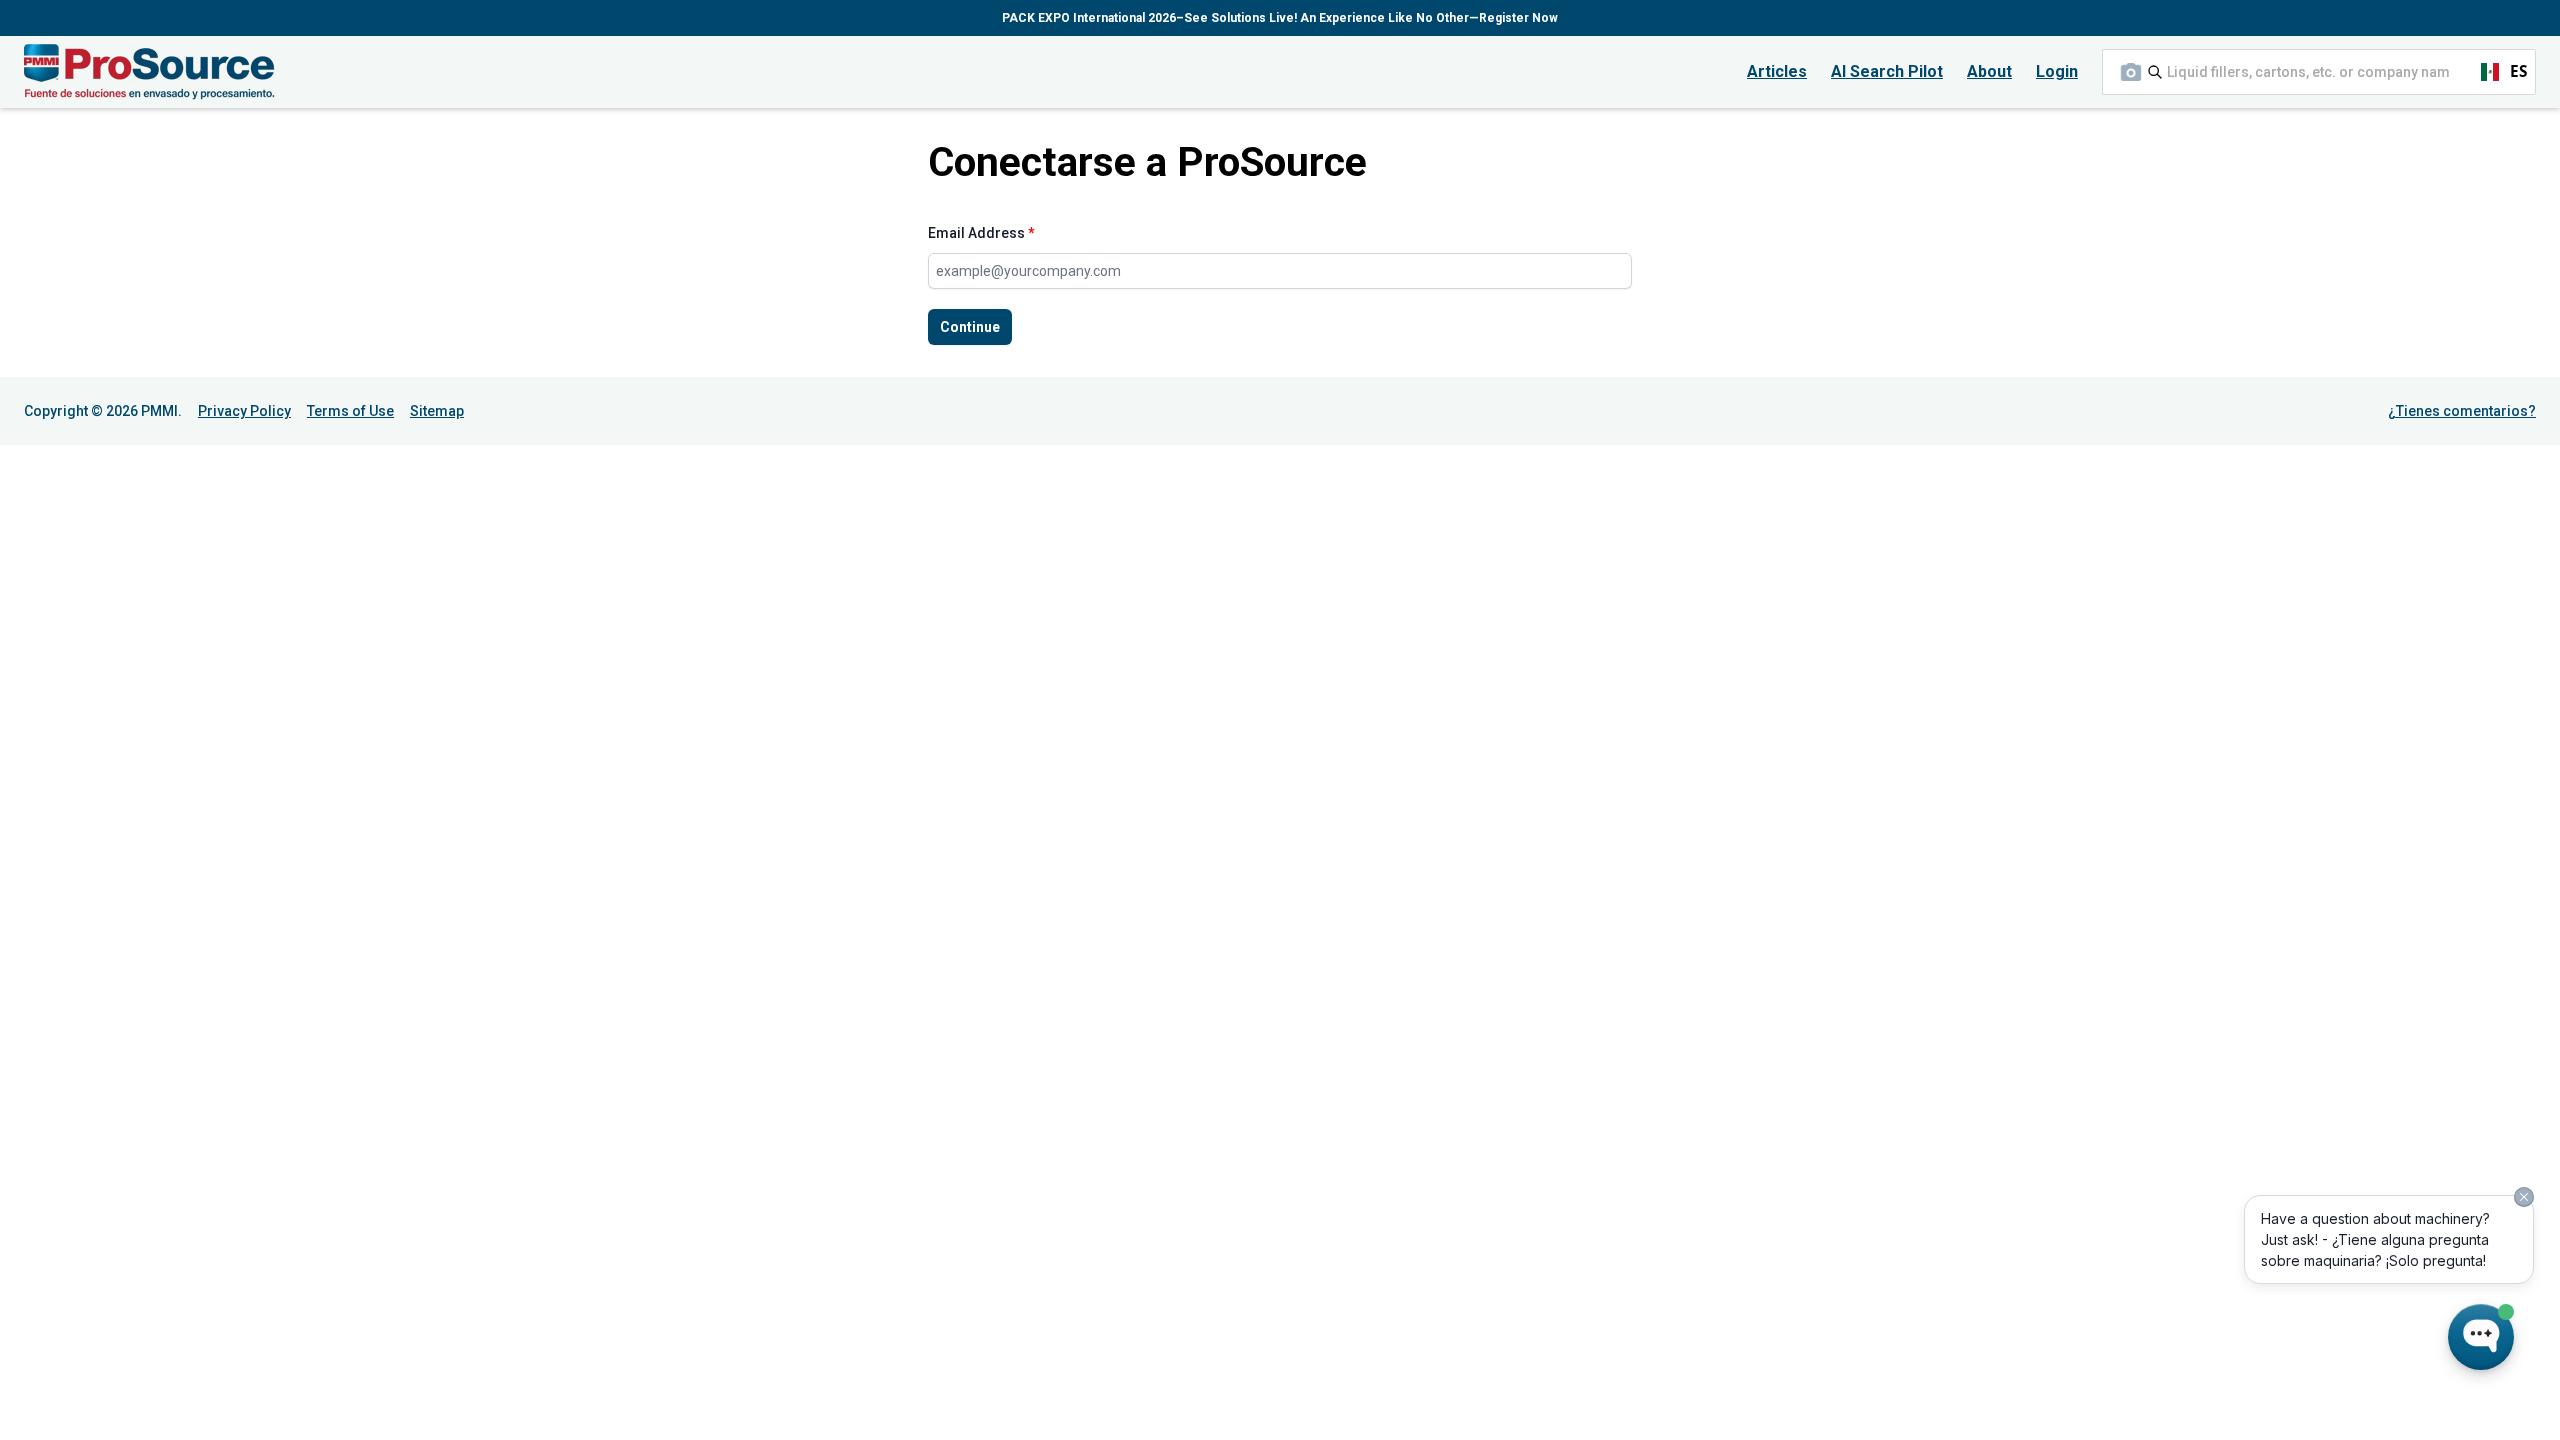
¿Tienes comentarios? (2462, 411)
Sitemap (437, 411)
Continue (970, 327)
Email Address (981, 233)
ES (2495, 71)
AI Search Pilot (1887, 71)
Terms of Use (350, 411)
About (1989, 71)
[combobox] (2319, 72)
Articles (1777, 71)
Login (2057, 71)
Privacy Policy (244, 411)
